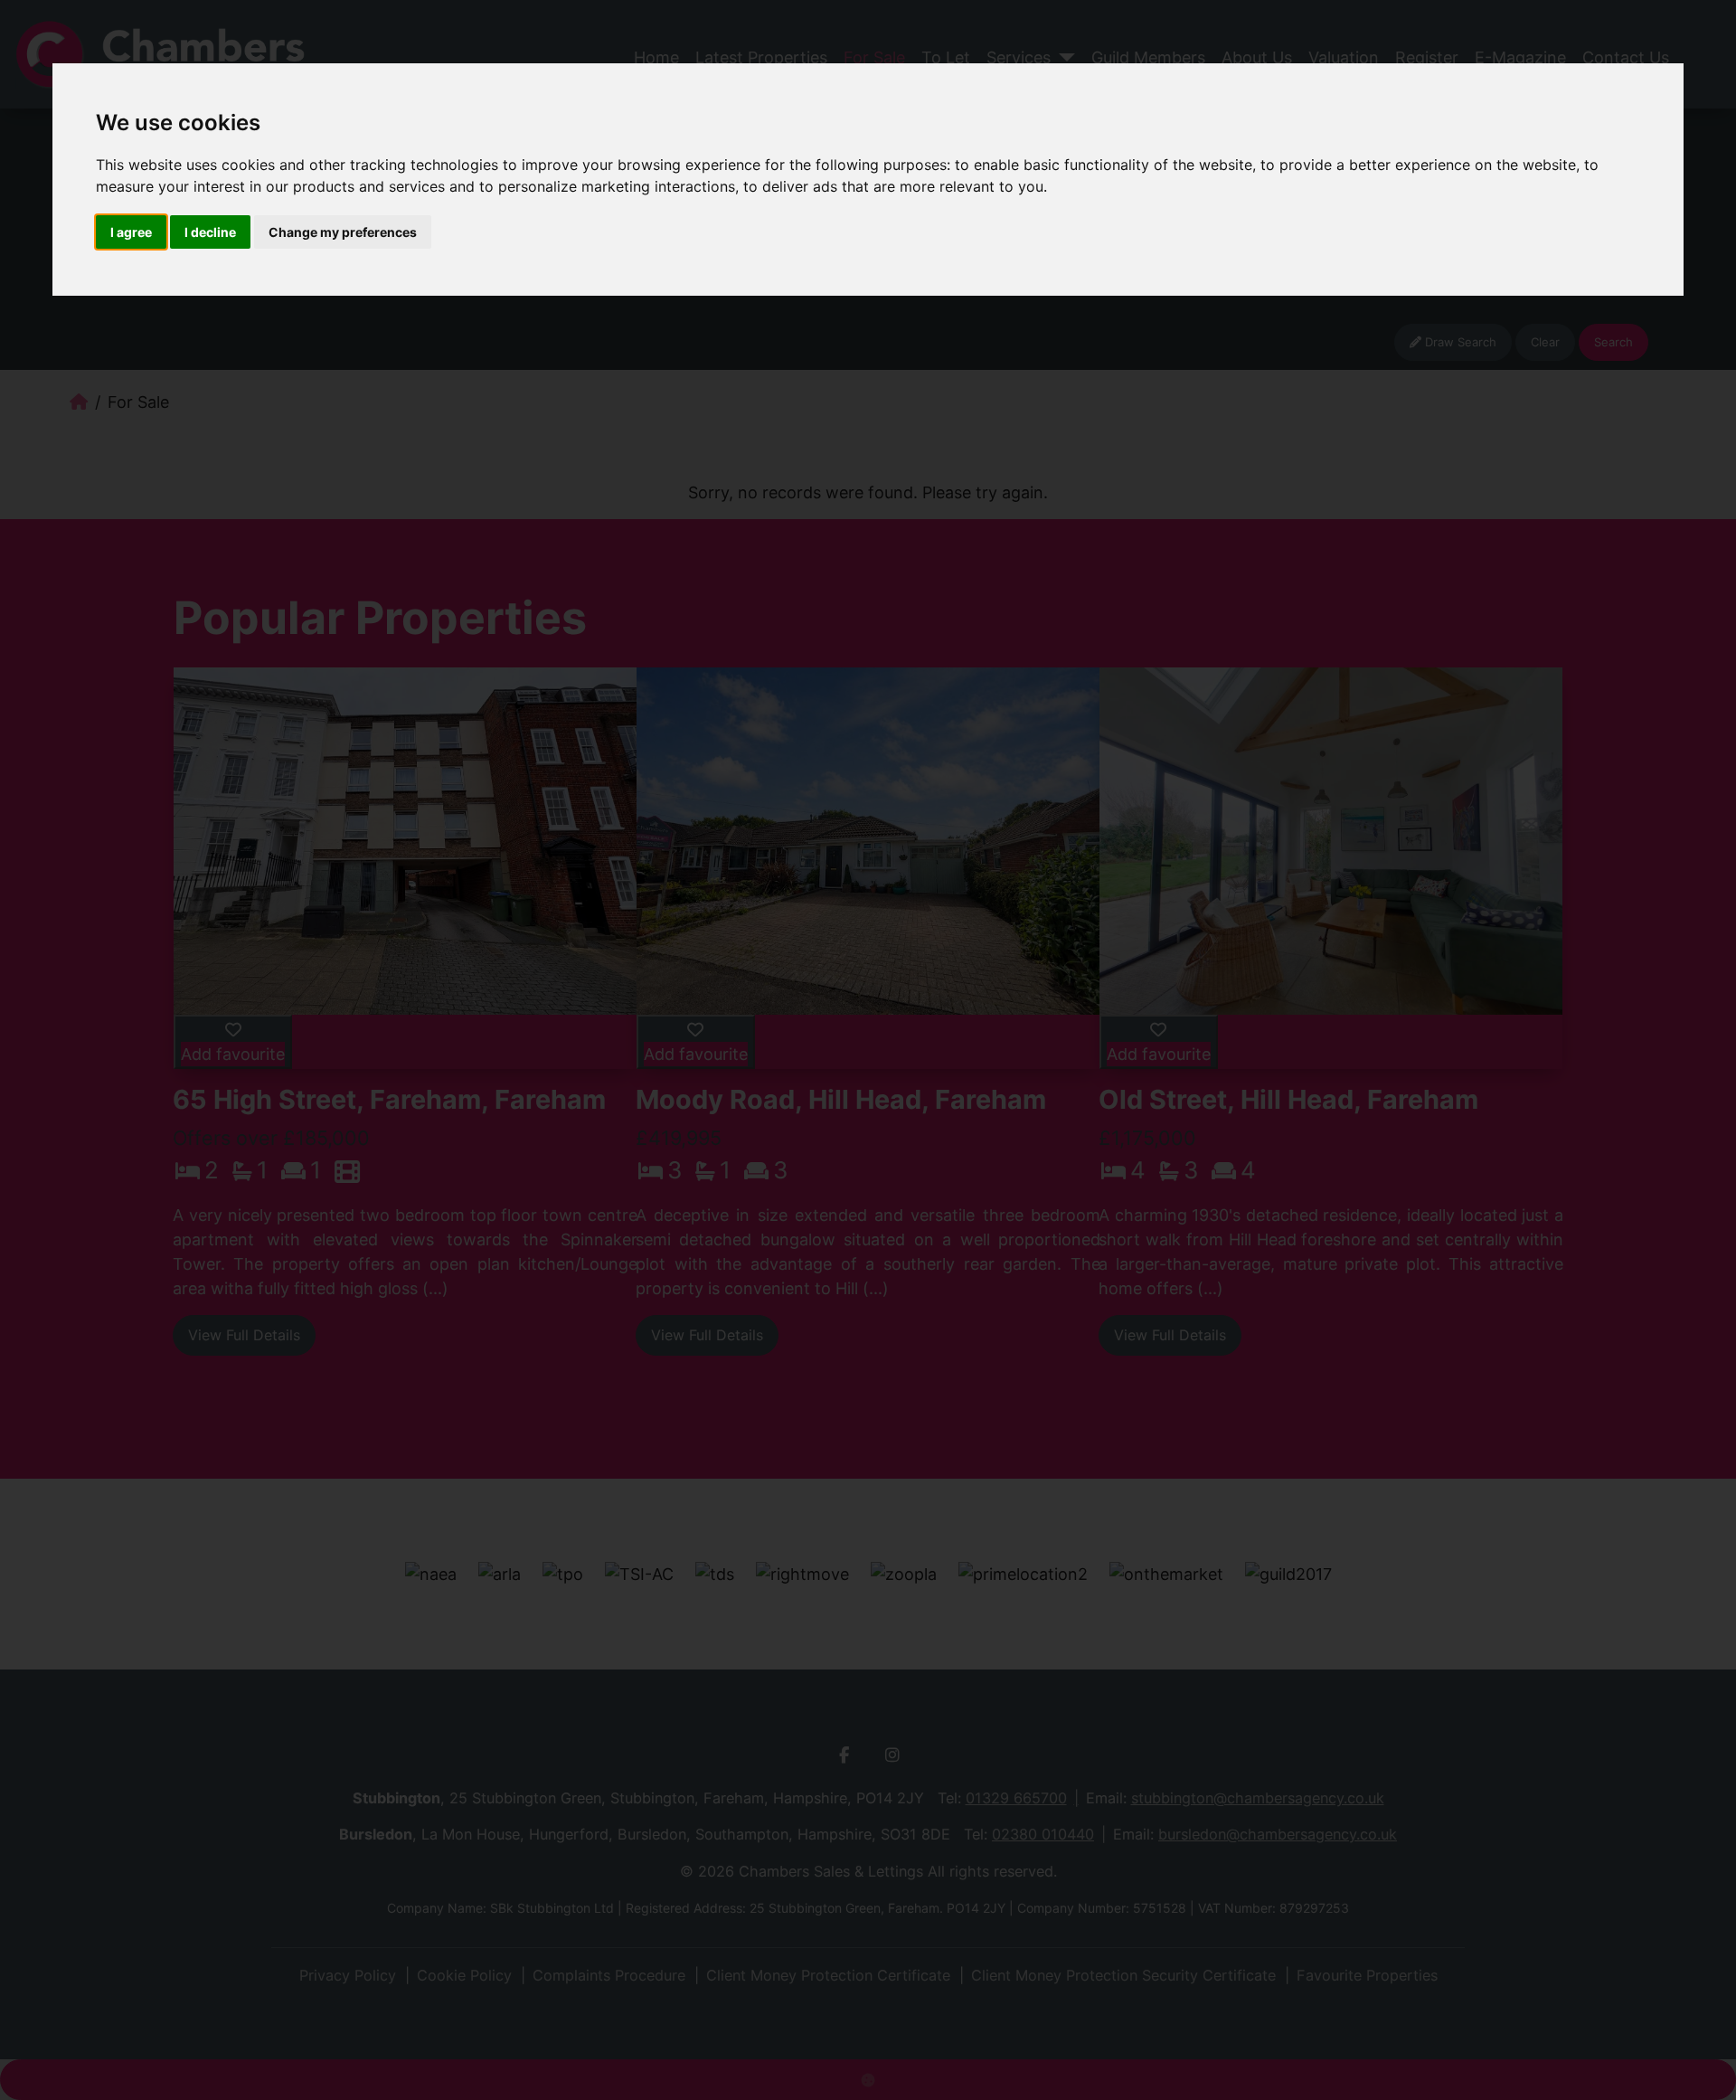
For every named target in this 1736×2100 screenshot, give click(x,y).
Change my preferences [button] (343, 232)
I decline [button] (210, 232)
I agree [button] (131, 232)
